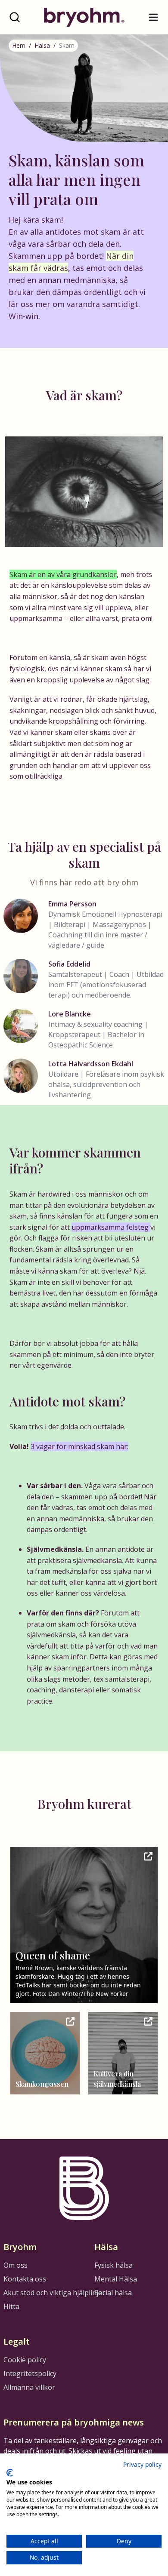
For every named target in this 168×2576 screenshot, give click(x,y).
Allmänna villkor (29, 2387)
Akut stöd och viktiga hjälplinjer (54, 2293)
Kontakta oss (25, 2279)
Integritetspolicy (30, 2373)
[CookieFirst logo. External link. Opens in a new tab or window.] (10, 2473)
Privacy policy (142, 2464)
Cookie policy (25, 2360)
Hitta (11, 2306)
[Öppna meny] (153, 17)
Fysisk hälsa (114, 2265)
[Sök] (15, 17)
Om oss (16, 2265)
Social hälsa (113, 2293)
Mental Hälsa (116, 2279)
